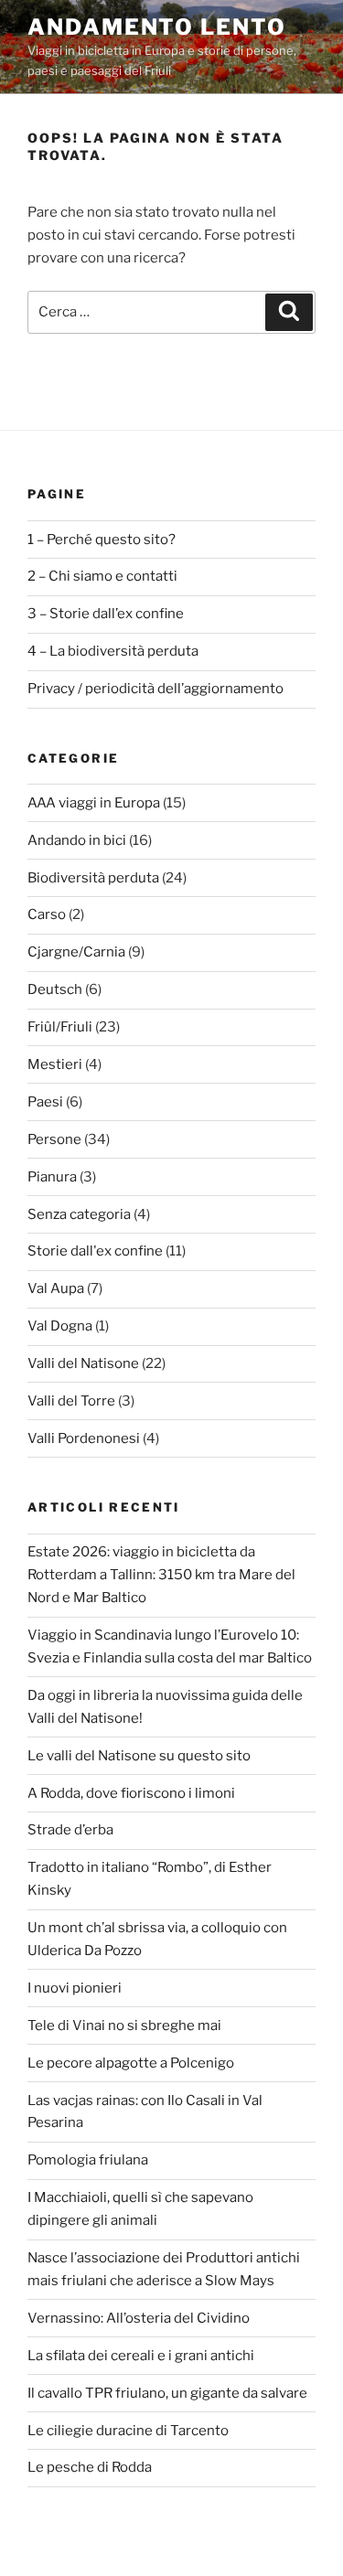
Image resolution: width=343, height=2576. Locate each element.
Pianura (52, 1177)
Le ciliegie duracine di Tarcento (128, 2431)
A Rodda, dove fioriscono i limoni (131, 1793)
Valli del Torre (71, 1401)
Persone (54, 1139)
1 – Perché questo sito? (102, 540)
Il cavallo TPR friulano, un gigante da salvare (167, 2393)
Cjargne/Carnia (76, 952)
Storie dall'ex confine (95, 1251)
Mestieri (55, 1064)
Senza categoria (79, 1214)
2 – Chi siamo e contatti (102, 576)
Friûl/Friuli (60, 1027)
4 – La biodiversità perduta (113, 651)
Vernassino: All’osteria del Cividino (139, 2318)
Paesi (45, 1102)
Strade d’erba (70, 1830)
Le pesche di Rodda (90, 2467)
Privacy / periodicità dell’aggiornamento (155, 689)
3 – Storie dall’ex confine (106, 614)
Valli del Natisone (83, 1363)
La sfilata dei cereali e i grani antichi (141, 2356)
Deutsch (55, 989)
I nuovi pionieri (75, 1988)
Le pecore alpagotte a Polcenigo (131, 2063)
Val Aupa (56, 1288)
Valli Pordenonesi (84, 1438)
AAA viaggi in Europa (94, 803)
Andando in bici (77, 840)
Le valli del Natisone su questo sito (139, 1756)
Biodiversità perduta (93, 878)
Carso (47, 914)
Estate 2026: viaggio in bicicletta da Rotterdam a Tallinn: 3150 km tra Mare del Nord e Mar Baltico (161, 1575)
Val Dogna (60, 1326)
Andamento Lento (157, 27)
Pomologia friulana (88, 2160)
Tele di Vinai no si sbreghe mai (124, 2026)
